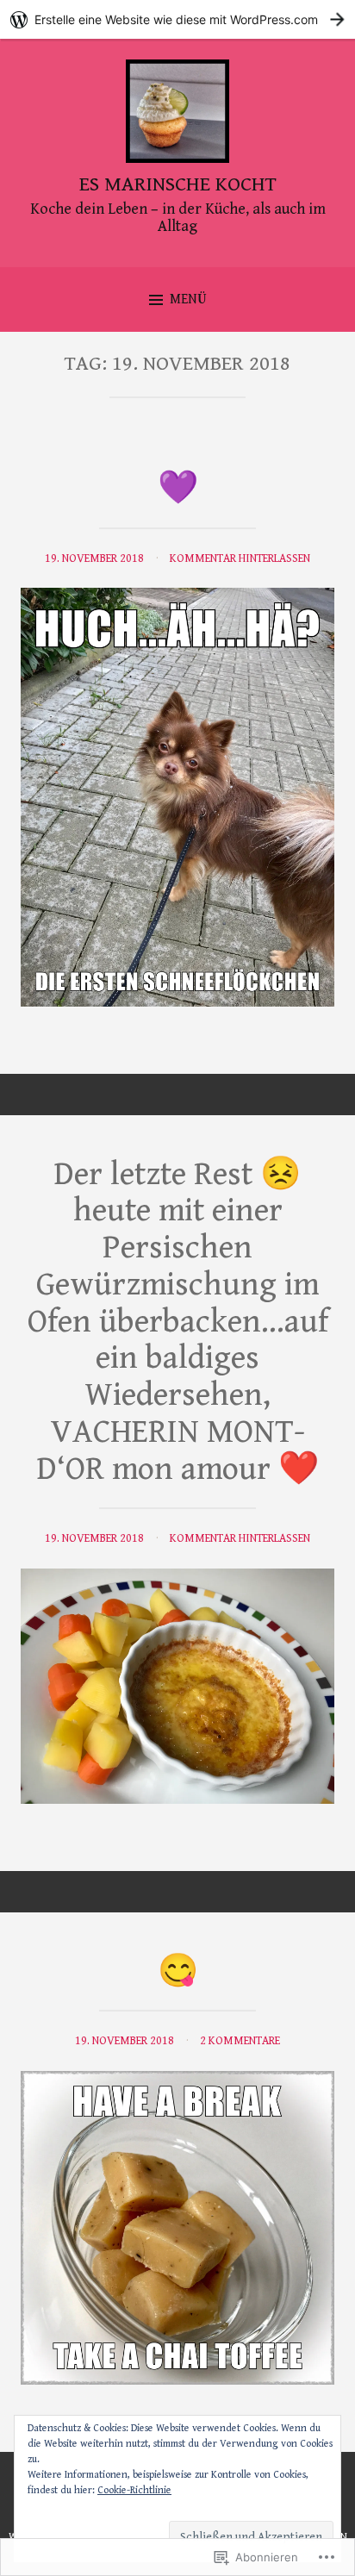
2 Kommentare (240, 2041)
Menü (188, 299)
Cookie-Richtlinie (134, 2490)
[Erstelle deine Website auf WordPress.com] (177, 19)
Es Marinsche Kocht (178, 184)
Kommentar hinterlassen (240, 558)
